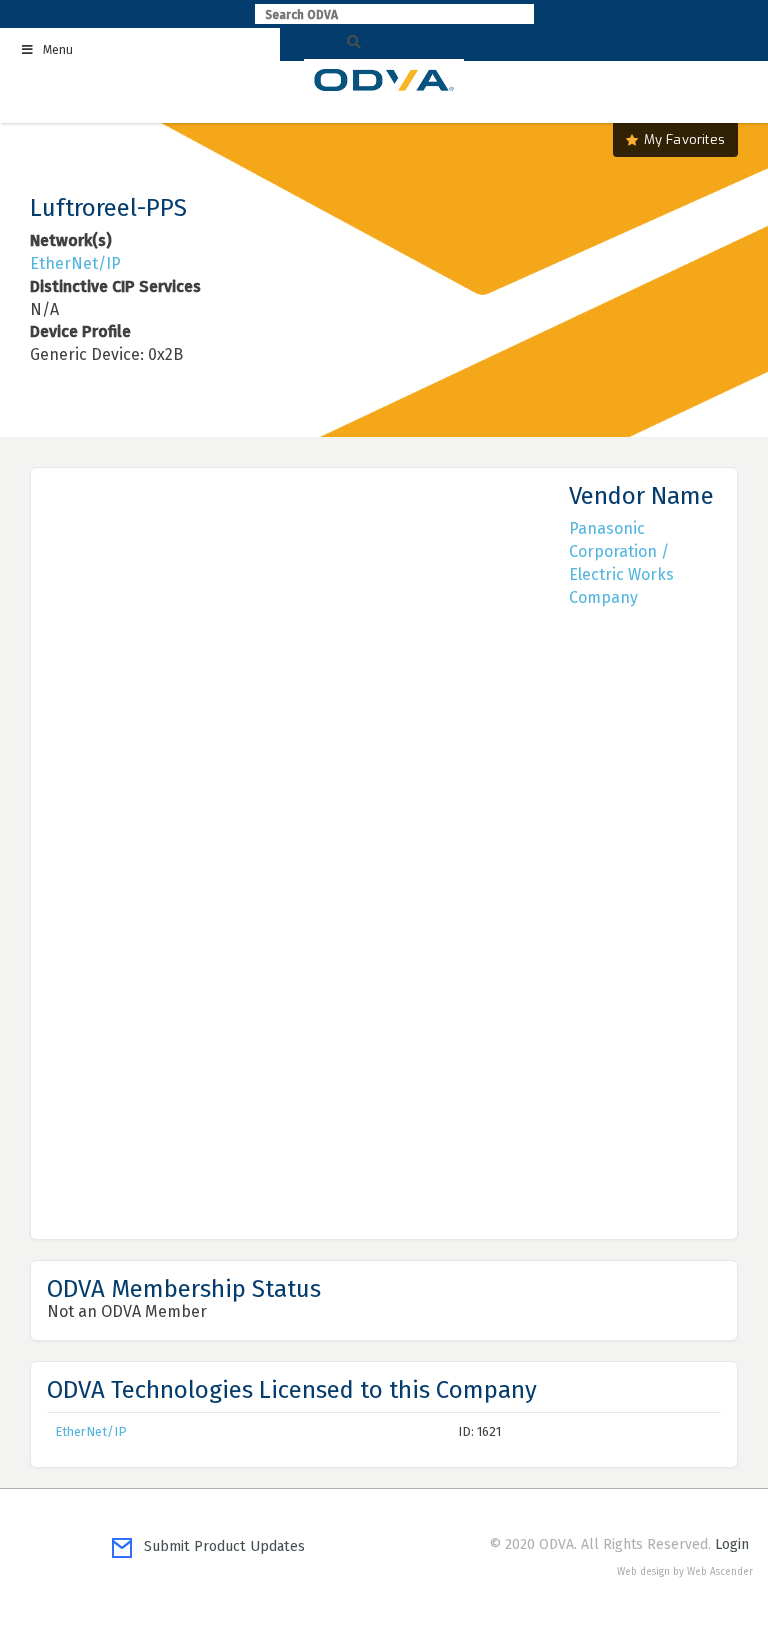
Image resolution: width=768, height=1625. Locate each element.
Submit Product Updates (218, 1546)
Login (732, 1544)
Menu (58, 50)
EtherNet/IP (75, 263)
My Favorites (684, 139)
